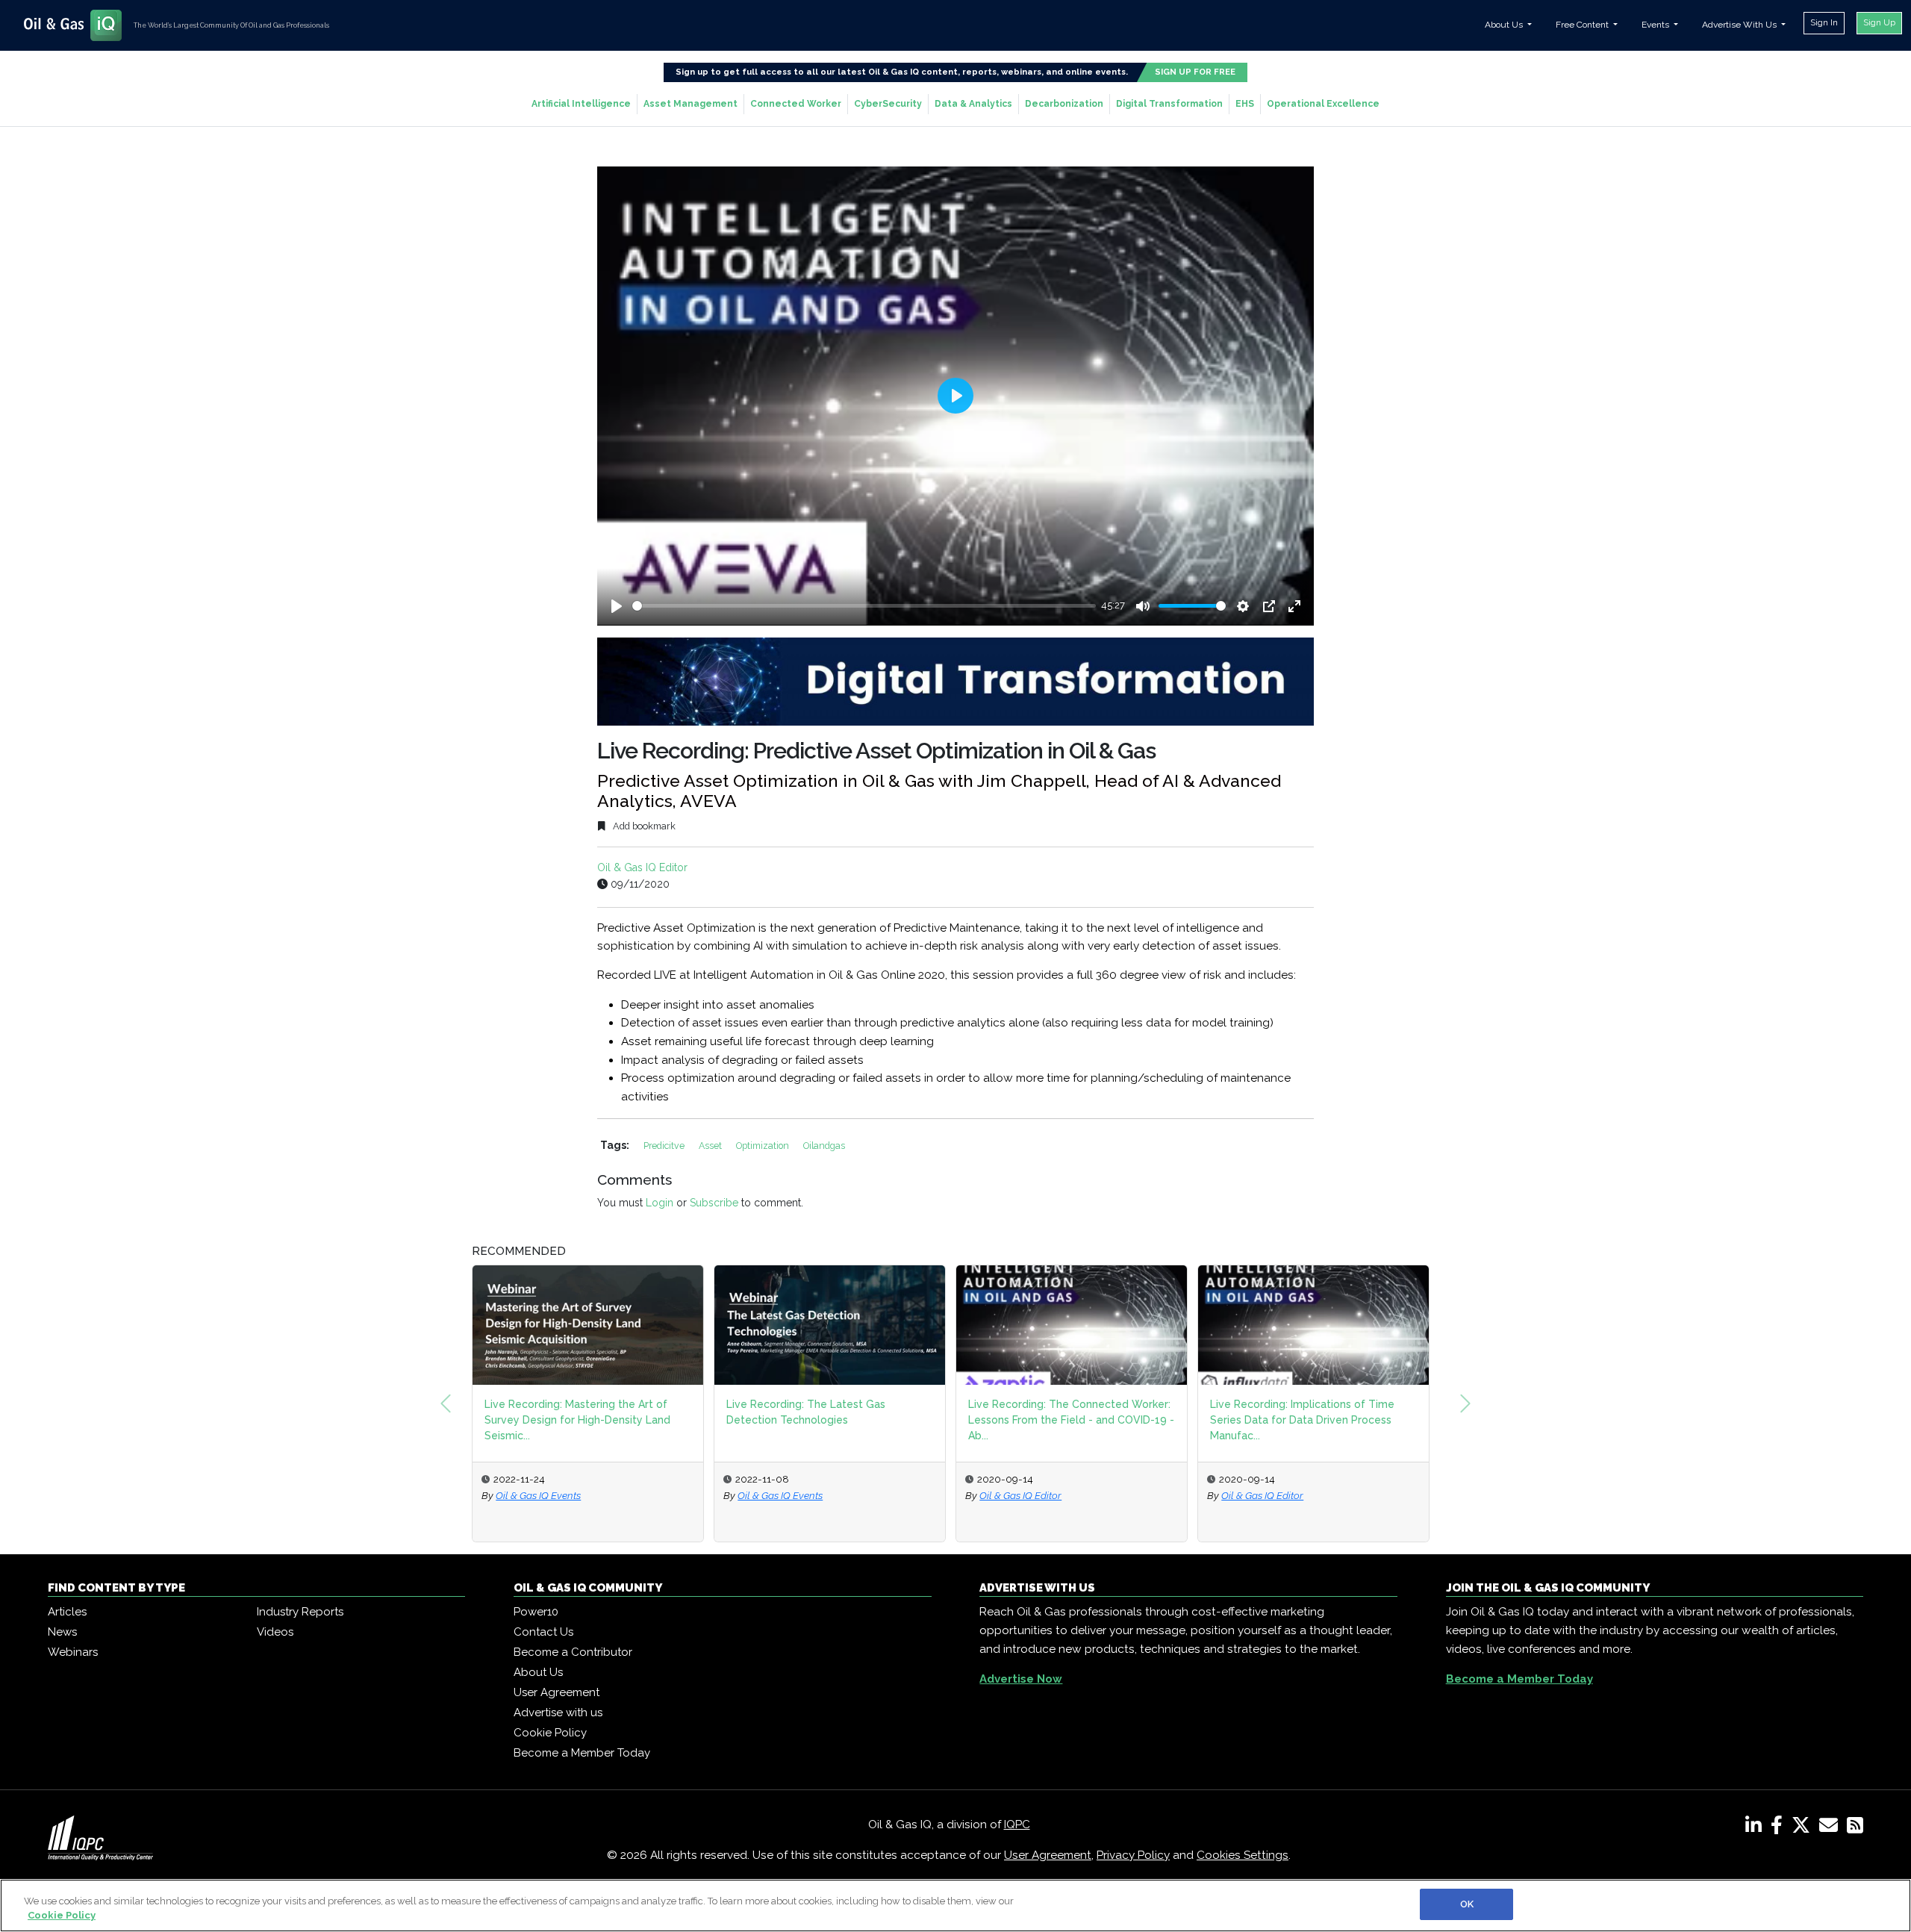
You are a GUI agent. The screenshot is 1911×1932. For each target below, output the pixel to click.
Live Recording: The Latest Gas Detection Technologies (806, 1412)
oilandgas (824, 1146)
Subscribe (714, 1203)
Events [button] (1656, 25)
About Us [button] (1505, 25)
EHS (1245, 104)
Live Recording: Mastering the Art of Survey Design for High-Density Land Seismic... (577, 1420)
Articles (67, 1612)
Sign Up (1879, 22)
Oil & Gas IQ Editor (642, 867)
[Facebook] (1780, 1828)
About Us (538, 1672)
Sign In (1824, 22)
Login (660, 1203)
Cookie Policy (550, 1733)
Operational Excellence (1323, 104)
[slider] (864, 606)
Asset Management (690, 104)
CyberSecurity (888, 104)
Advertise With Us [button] (1740, 25)
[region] (955, 1905)
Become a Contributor (573, 1652)
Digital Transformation (1169, 104)
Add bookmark (643, 826)
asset (711, 1146)
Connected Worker (796, 104)
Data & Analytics (973, 104)
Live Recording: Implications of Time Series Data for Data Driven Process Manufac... (1302, 1420)
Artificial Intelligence (581, 104)
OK (1467, 1904)
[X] (1804, 1828)
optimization (764, 1146)
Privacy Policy (1133, 1855)
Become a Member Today (582, 1753)
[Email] (1831, 1828)
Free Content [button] (1583, 25)
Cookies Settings (1243, 1855)
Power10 (536, 1612)
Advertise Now (1021, 1679)
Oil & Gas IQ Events (538, 1495)
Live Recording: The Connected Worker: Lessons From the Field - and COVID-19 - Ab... (1071, 1420)
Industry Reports (300, 1612)
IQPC (1017, 1825)
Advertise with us (558, 1713)
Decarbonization (1064, 104)
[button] (446, 1403)
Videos (275, 1632)
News (62, 1632)
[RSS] (1855, 1828)
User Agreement (557, 1692)
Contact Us (543, 1632)
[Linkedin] (1756, 1828)
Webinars (73, 1652)
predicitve (665, 1146)
